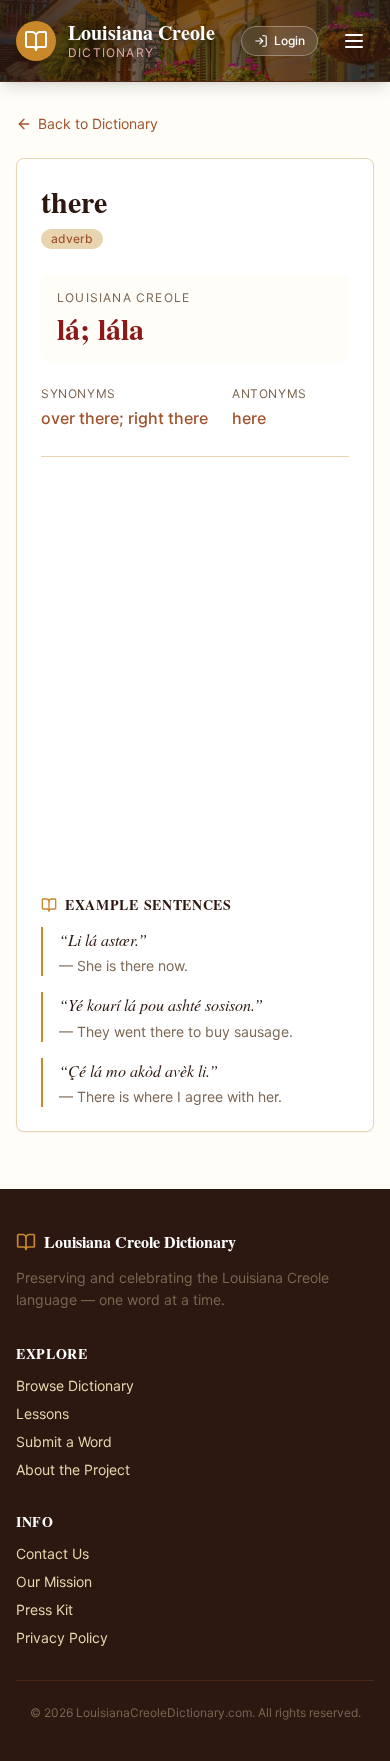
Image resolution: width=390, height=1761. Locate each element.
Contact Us (52, 1553)
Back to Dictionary (98, 123)
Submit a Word (64, 1441)
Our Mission (54, 1581)
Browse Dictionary (75, 1385)
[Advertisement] (195, 676)
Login (289, 40)
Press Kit (44, 1609)
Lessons (42, 1413)
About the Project (73, 1469)
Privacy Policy (62, 1637)
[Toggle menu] (354, 41)
